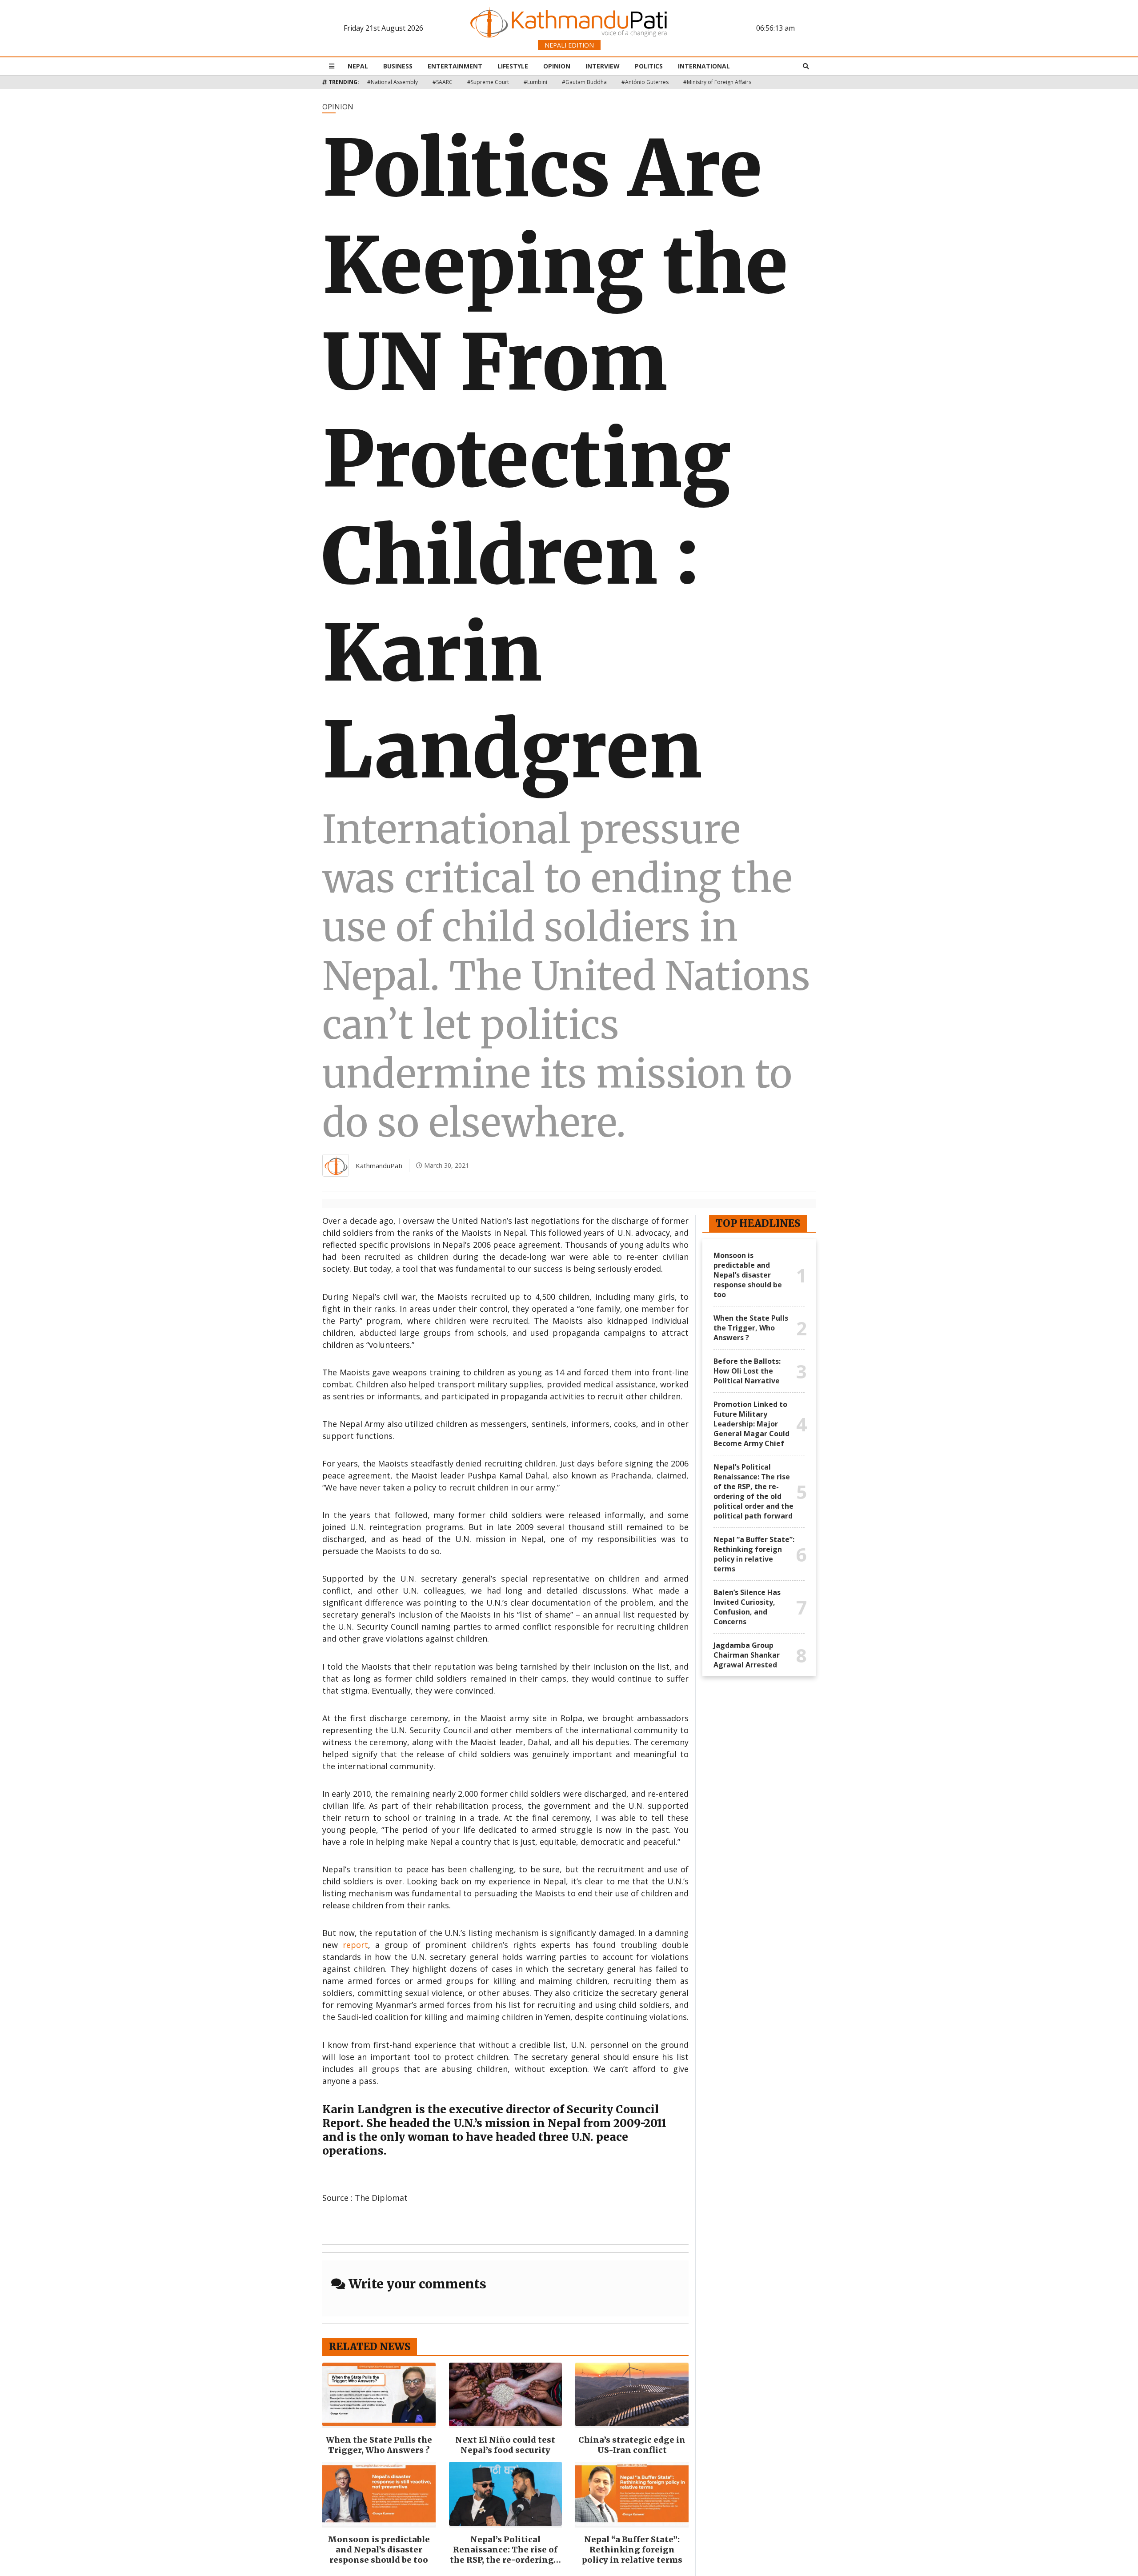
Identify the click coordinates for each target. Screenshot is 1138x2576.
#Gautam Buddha (584, 82)
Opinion (557, 66)
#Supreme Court (488, 82)
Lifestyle (513, 66)
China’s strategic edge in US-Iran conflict (632, 2445)
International (704, 66)
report (355, 1945)
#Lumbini (535, 82)
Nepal (358, 66)
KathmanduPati (379, 1166)
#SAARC (443, 82)
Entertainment (455, 66)
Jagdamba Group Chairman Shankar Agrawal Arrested (747, 1655)
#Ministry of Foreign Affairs (717, 82)
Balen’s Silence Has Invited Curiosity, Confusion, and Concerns (747, 1607)
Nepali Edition (569, 45)
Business (398, 66)
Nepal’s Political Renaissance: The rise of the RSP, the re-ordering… (505, 2550)
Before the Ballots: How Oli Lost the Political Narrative (747, 1371)
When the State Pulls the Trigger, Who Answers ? (379, 2445)
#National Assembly (393, 82)
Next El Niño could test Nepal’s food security (505, 2445)
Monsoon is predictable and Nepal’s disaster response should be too (379, 2550)
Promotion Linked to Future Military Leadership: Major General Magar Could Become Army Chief (751, 1424)
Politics (649, 66)
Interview (603, 66)
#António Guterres (645, 82)
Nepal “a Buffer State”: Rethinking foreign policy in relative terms (632, 2550)
